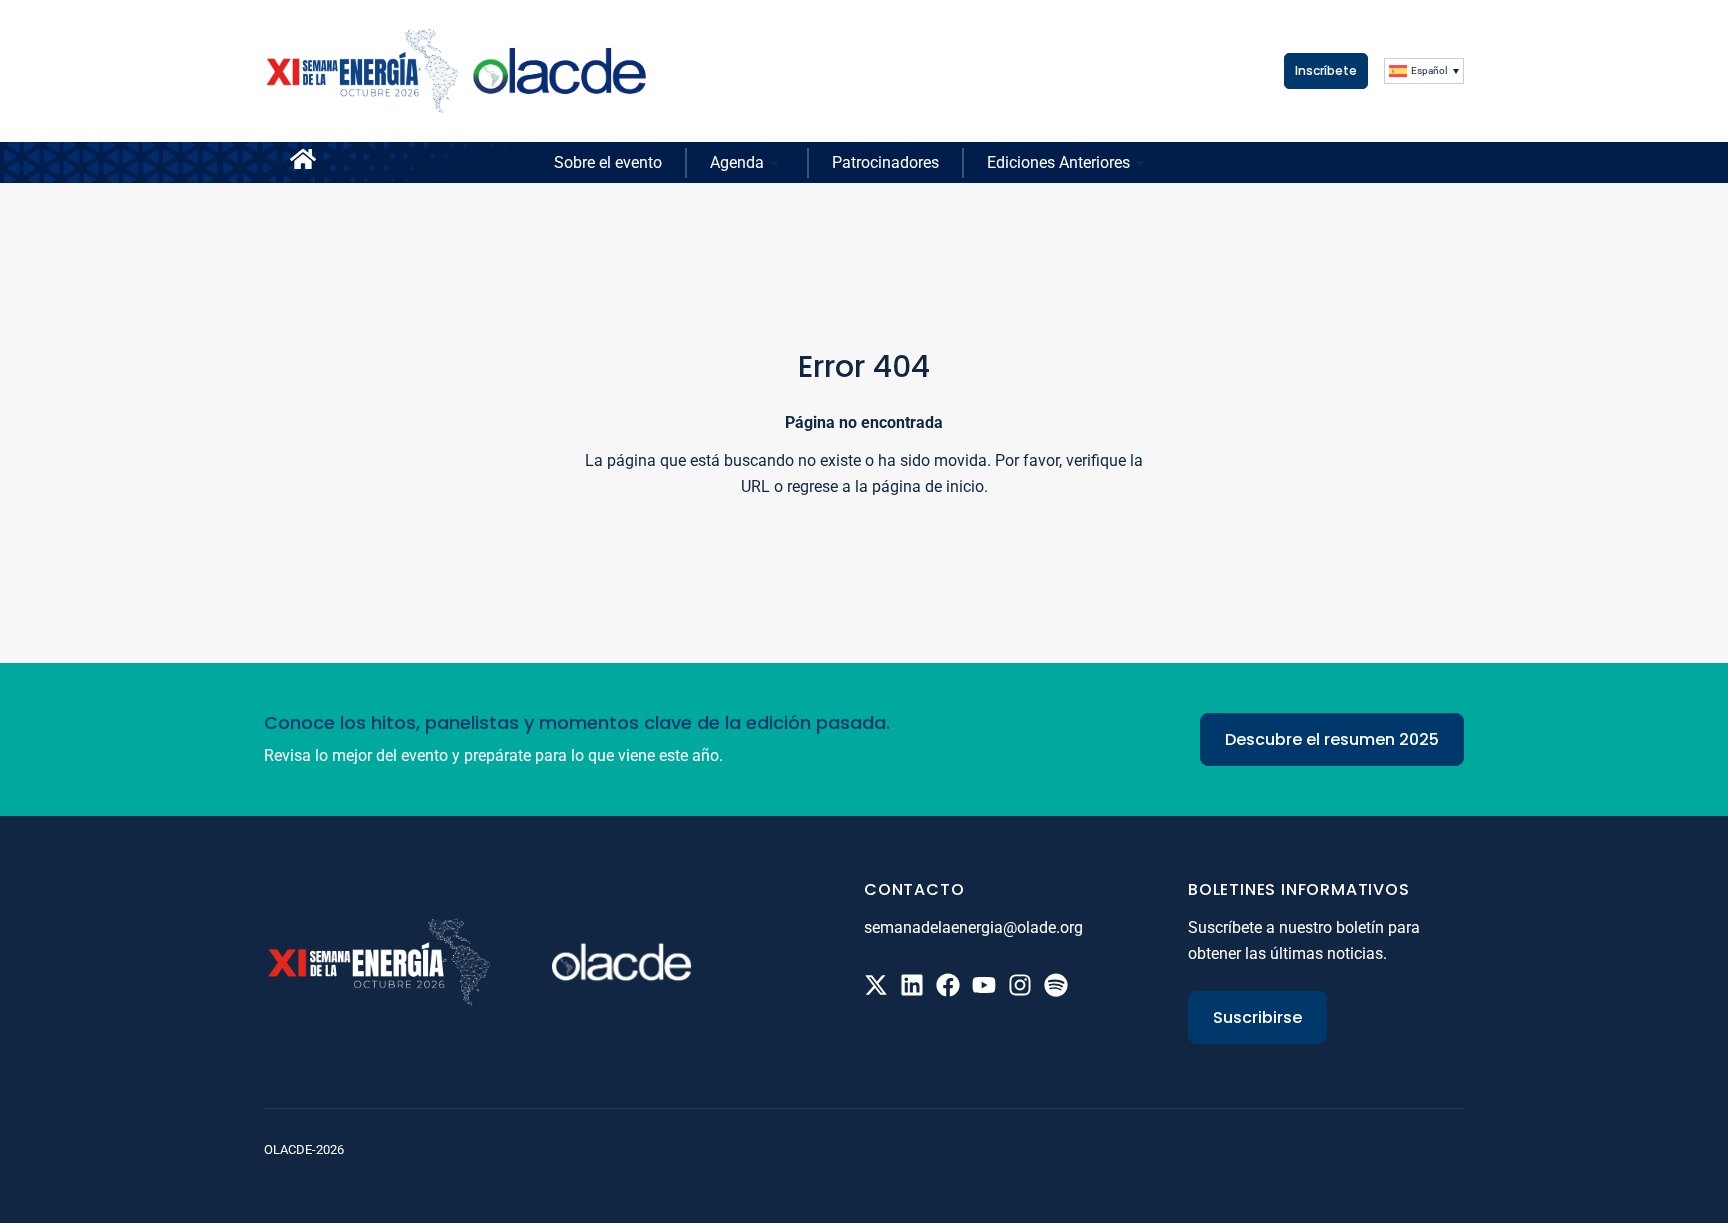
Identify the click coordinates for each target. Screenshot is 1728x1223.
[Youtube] (984, 985)
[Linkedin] (912, 985)
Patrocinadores (885, 162)
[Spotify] (1056, 985)
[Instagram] (1020, 985)
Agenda (737, 162)
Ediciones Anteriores (1058, 162)
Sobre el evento (608, 162)
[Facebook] (948, 985)
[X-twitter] (876, 985)
